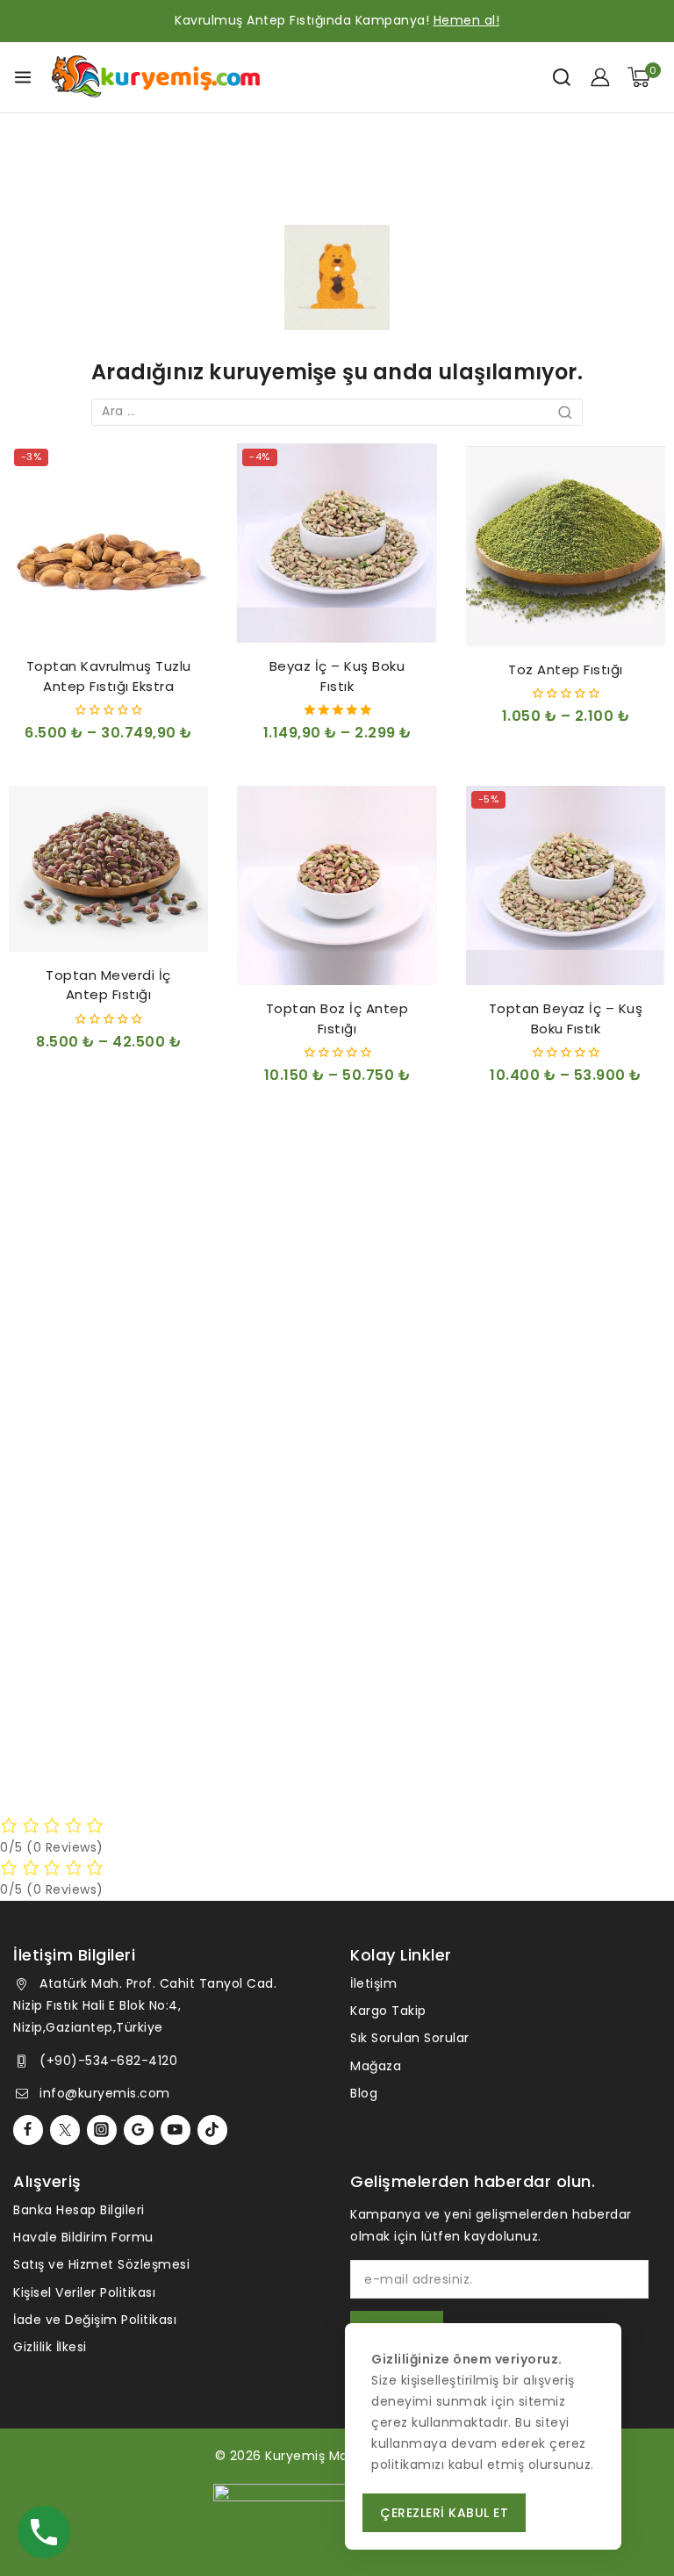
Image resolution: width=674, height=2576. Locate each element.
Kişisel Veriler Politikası (84, 2292)
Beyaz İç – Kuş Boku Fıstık (337, 676)
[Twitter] (65, 2130)
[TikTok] (212, 2130)
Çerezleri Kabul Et (444, 2513)
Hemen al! (467, 20)
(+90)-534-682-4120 (108, 2061)
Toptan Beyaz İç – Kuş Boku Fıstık (566, 1018)
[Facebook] (28, 2130)
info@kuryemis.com (105, 2093)
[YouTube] (176, 2130)
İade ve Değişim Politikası (95, 2320)
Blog (364, 2093)
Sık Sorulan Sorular (410, 2038)
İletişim (373, 1983)
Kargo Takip (388, 2011)
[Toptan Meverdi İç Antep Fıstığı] (108, 869)
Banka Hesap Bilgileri (79, 2210)
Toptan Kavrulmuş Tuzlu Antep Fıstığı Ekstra (109, 676)
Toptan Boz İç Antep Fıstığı (337, 1018)
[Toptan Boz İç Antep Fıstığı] (337, 885)
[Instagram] (102, 2130)
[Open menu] (23, 77)
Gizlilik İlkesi (50, 2347)
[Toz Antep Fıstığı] (566, 545)
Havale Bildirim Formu (83, 2237)
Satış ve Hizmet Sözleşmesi (101, 2264)
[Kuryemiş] (156, 77)
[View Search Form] (562, 77)
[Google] (139, 2130)
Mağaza (376, 2066)
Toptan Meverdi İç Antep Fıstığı (108, 985)
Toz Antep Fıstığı (566, 669)
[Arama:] (337, 411)
